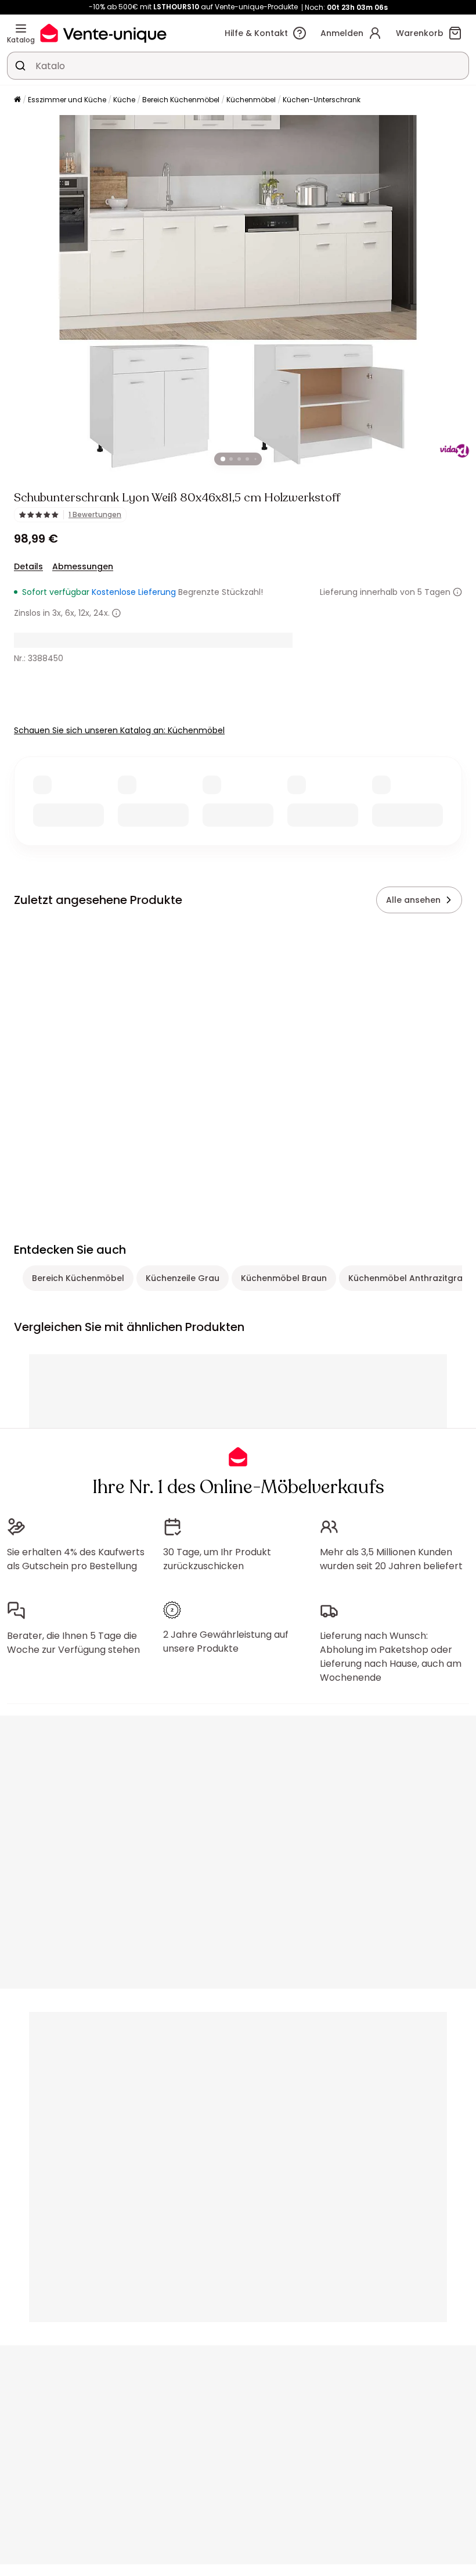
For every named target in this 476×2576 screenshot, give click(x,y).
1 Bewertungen (95, 515)
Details (28, 566)
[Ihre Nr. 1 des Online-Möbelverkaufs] (103, 33)
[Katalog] (21, 28)
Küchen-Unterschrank (322, 100)
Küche (124, 100)
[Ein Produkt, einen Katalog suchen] (20, 66)
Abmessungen (83, 566)
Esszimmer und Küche (67, 100)
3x (57, 613)
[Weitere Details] (116, 613)
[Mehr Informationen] (457, 592)
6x (70, 613)
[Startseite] (17, 100)
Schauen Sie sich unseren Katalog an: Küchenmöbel (119, 730)
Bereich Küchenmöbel (181, 100)
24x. (102, 613)
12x (84, 613)
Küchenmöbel (251, 100)
